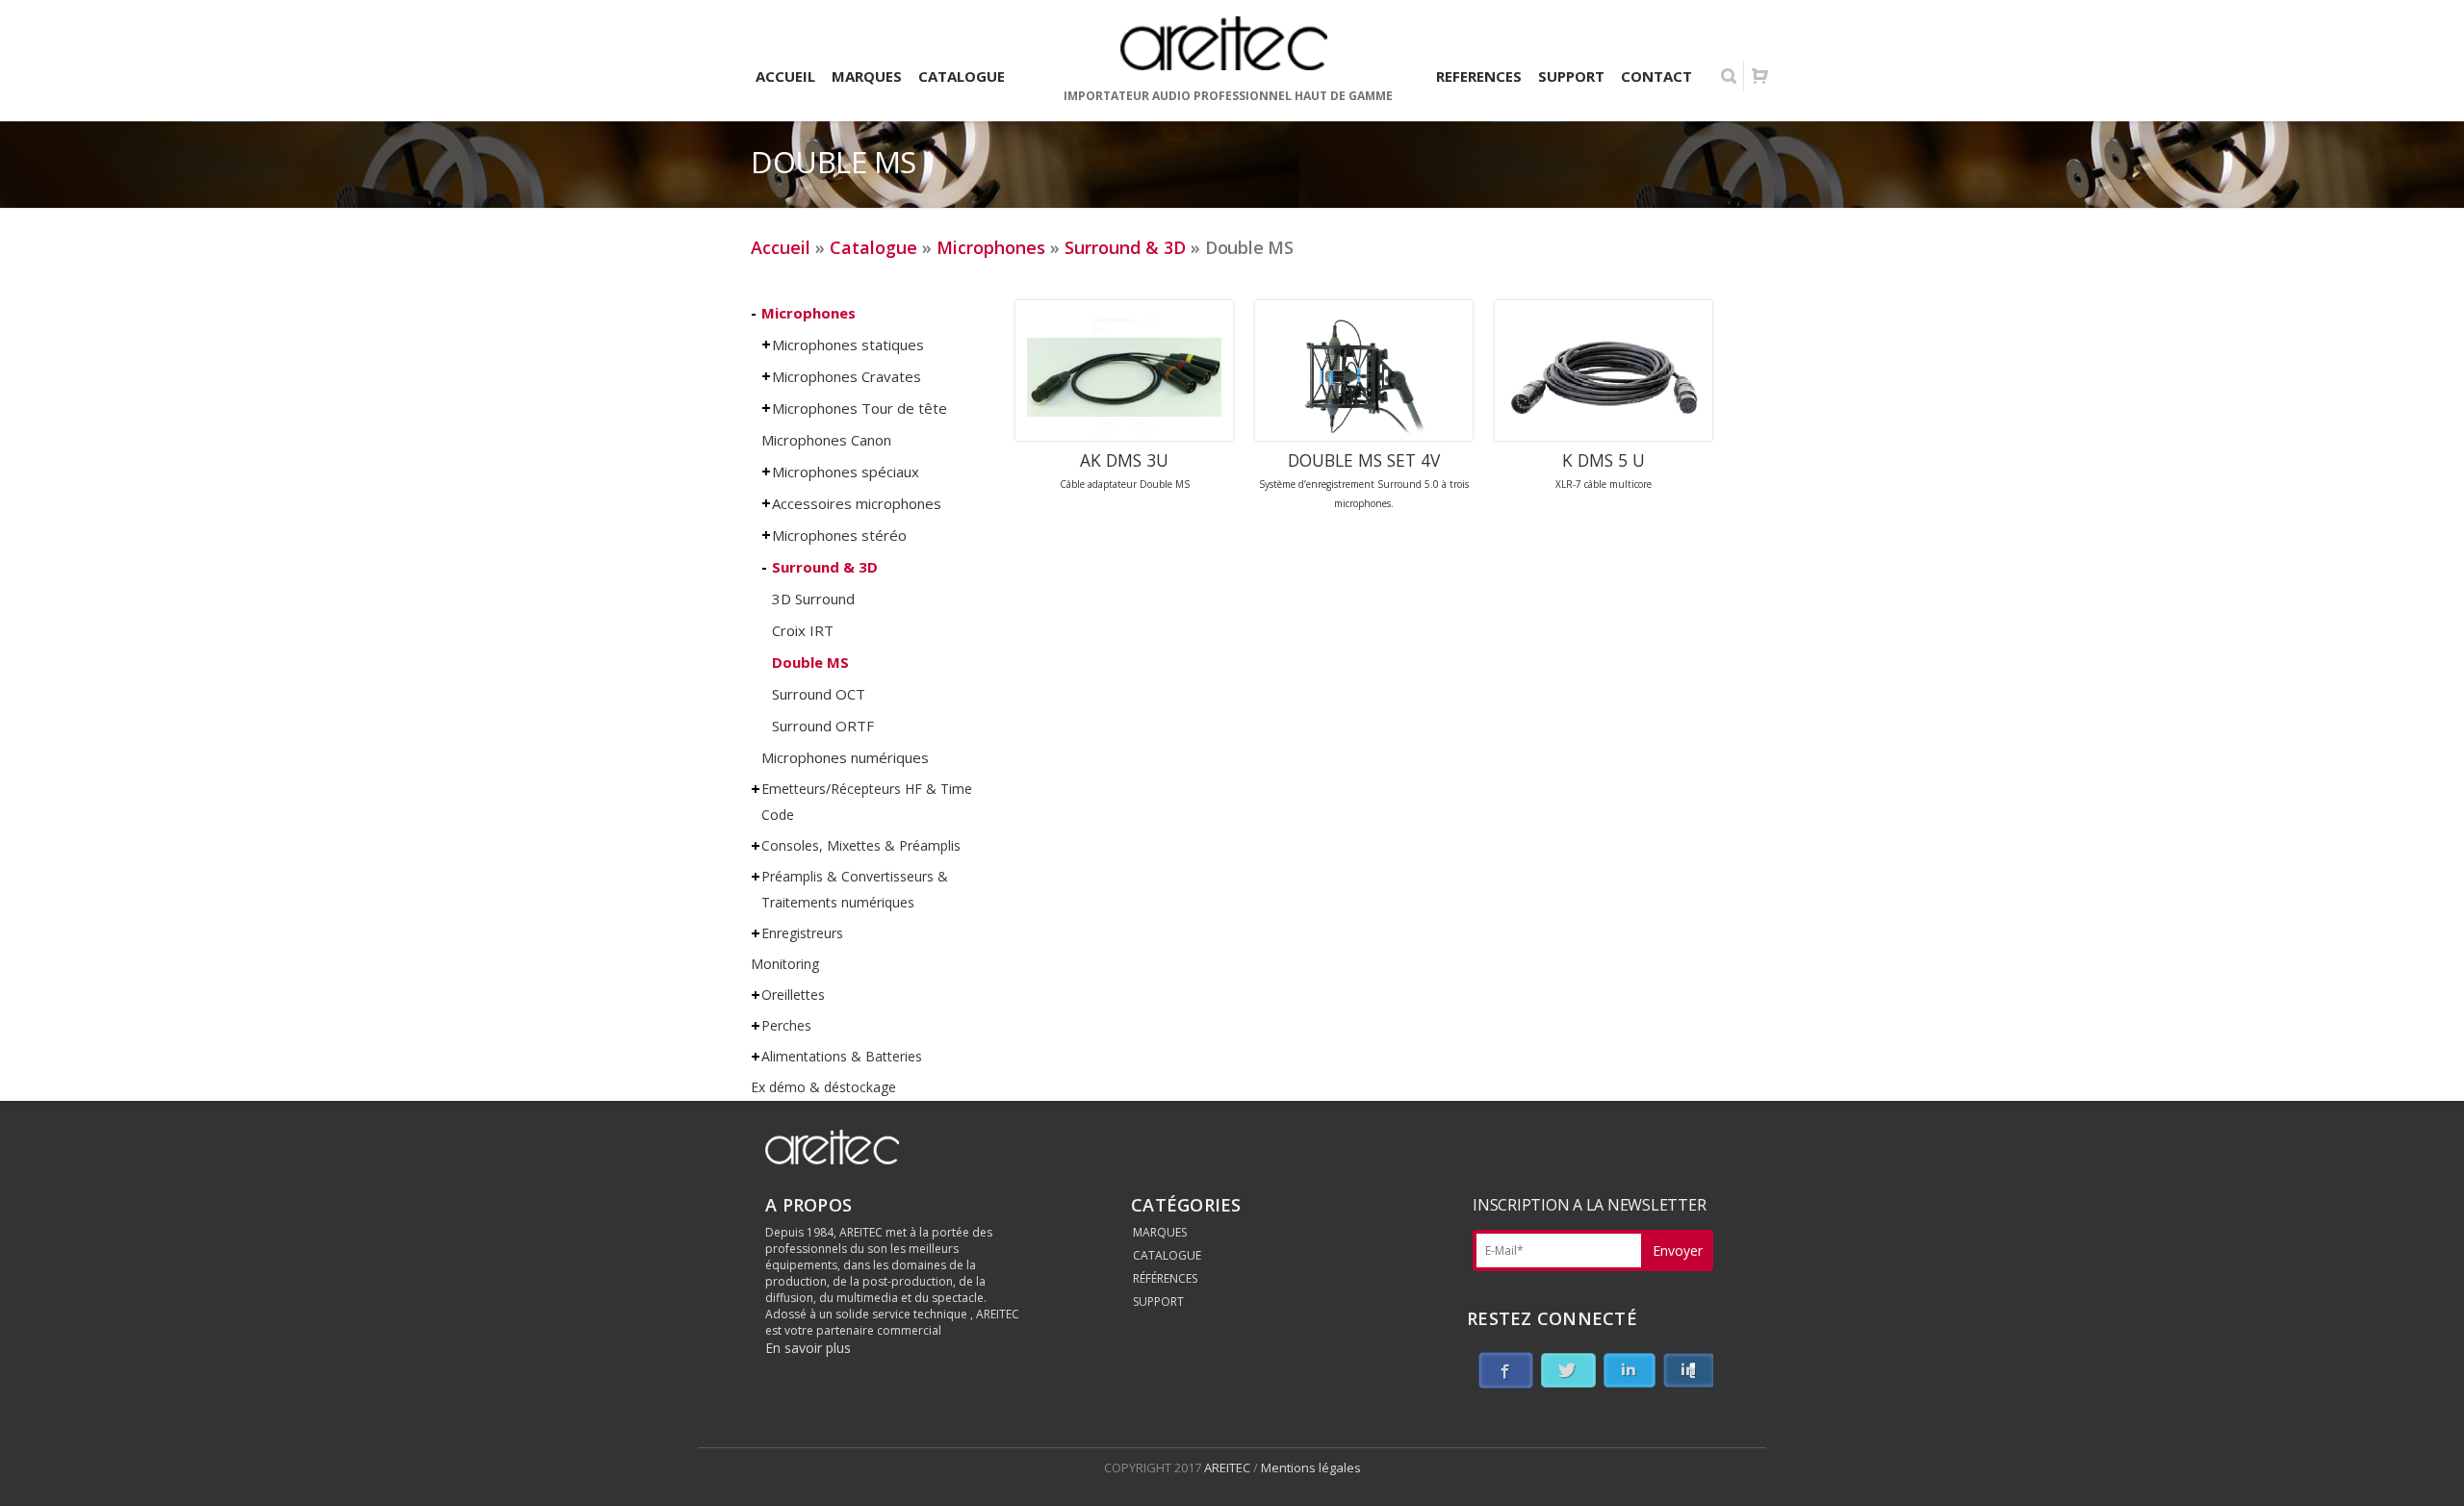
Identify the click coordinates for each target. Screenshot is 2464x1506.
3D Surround (813, 599)
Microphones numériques (845, 757)
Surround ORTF (823, 726)
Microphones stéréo (839, 535)
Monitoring (785, 964)
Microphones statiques (848, 345)
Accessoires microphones (857, 503)
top (2425, 1468)
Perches (786, 1025)
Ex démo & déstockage (823, 1087)
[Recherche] (1729, 76)
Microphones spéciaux (846, 472)
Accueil (781, 247)
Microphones (991, 247)
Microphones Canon (826, 440)
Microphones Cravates (847, 376)
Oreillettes (793, 995)
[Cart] (1759, 76)
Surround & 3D (1125, 247)
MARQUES (1160, 1232)
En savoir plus (808, 1348)
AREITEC (1229, 1468)
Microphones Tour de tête (860, 408)
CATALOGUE (1167, 1255)
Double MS (810, 662)
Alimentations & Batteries (842, 1056)
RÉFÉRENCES (1165, 1278)
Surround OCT (819, 694)
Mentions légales (1311, 1468)
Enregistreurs (802, 933)
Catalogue (873, 247)
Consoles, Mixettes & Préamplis (861, 845)
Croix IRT (803, 630)
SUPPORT (1158, 1302)
